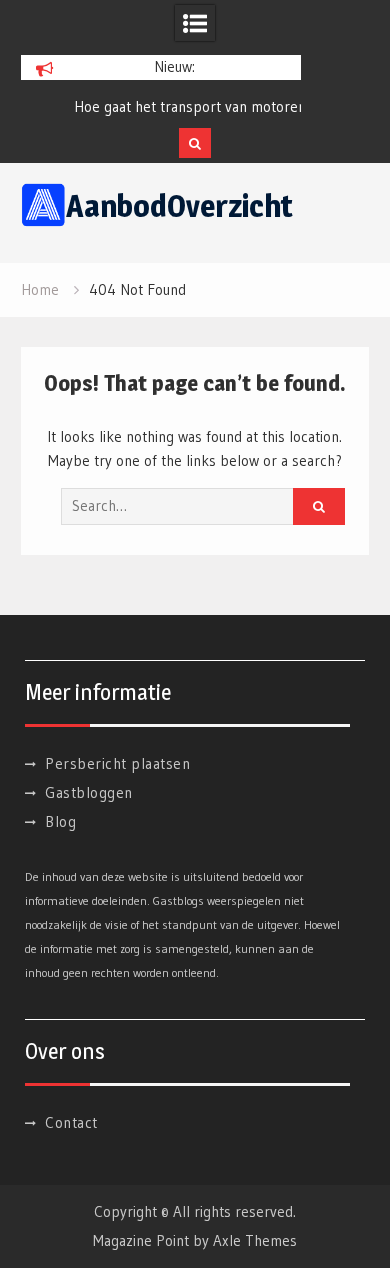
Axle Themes (255, 1240)
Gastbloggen (89, 792)
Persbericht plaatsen (117, 763)
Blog (60, 821)
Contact (71, 1122)
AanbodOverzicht (179, 206)
